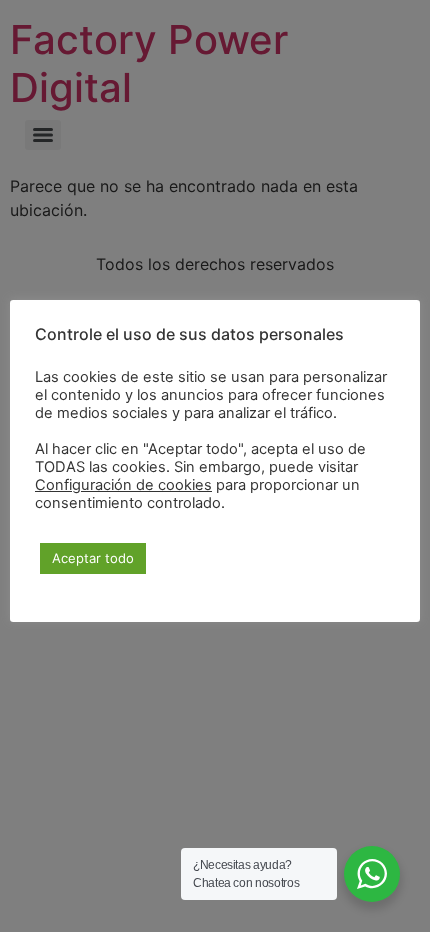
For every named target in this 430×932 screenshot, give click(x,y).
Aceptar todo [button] (93, 558)
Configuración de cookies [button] (123, 485)
